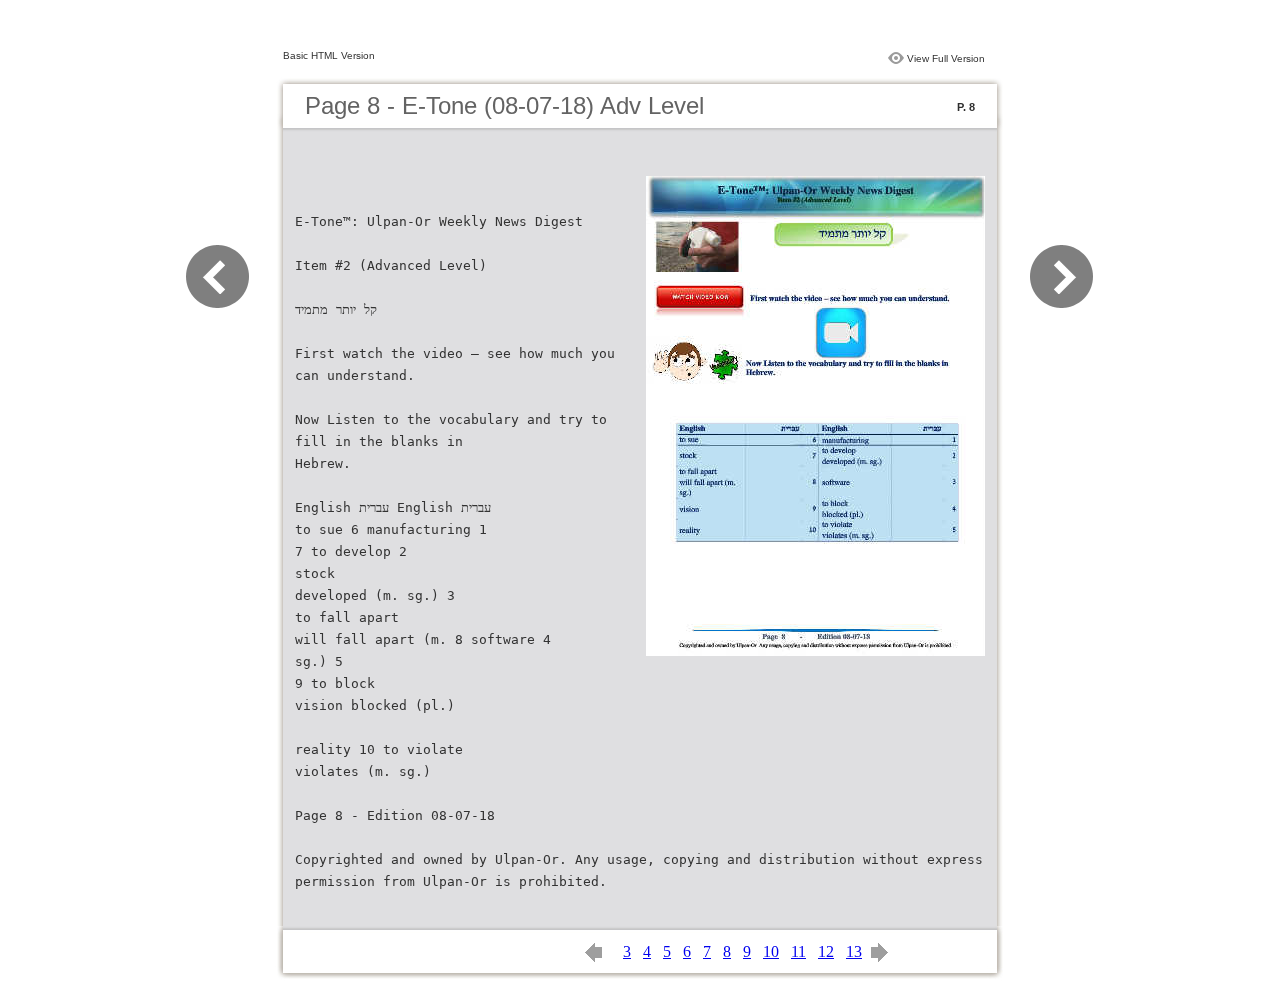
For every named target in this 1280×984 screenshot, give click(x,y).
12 (826, 951)
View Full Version (946, 58)
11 (798, 951)
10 (771, 951)
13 (854, 951)
